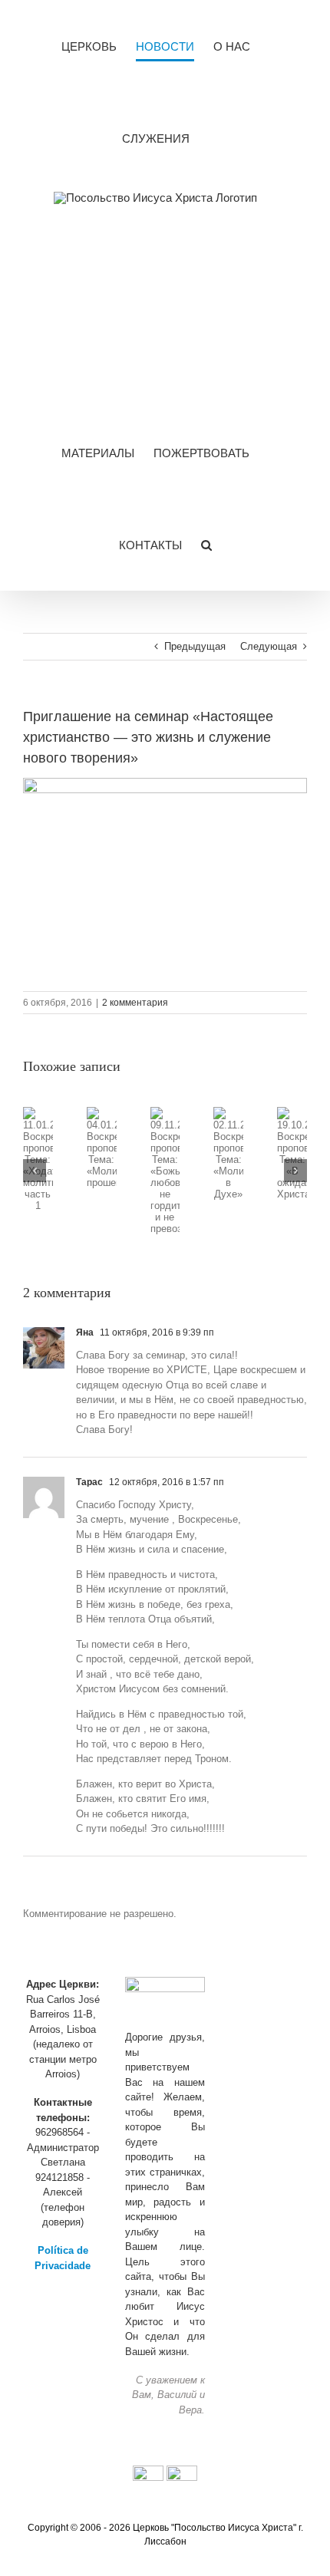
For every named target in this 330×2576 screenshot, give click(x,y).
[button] (206, 545)
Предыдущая (195, 646)
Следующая (269, 646)
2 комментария (135, 1003)
